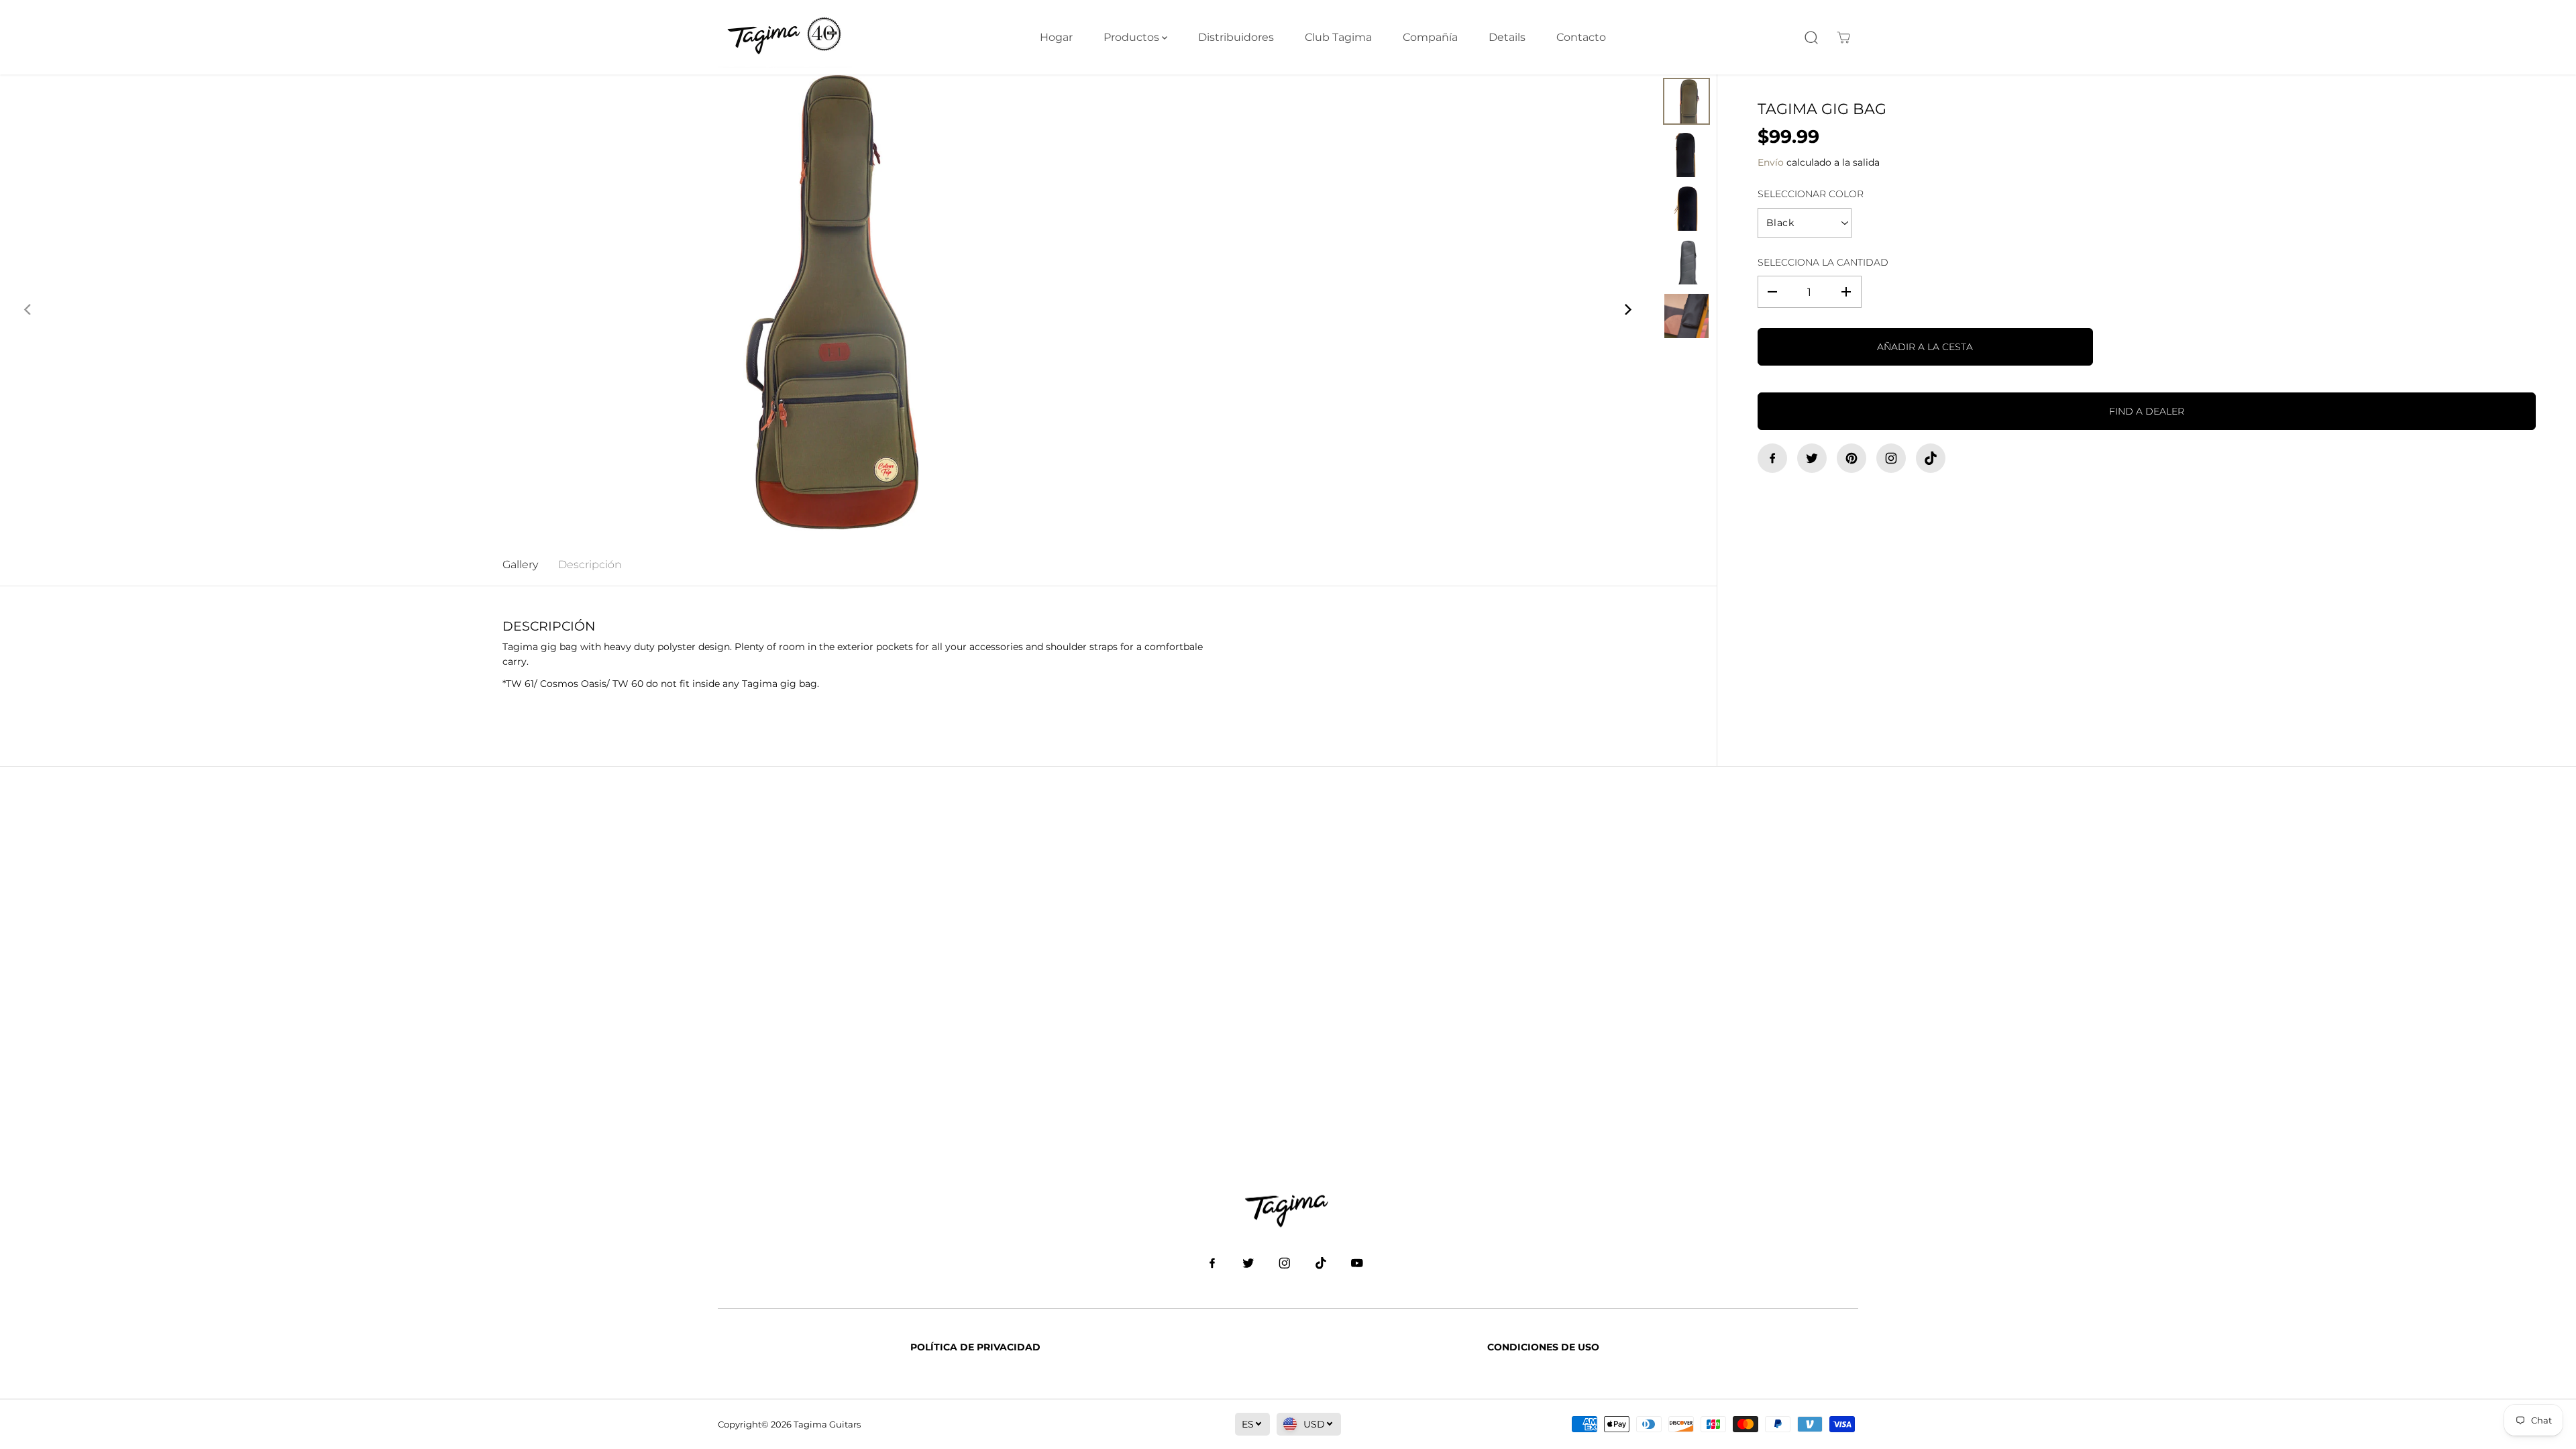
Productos (1133, 37)
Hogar (1056, 37)
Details (1507, 37)
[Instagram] (1891, 458)
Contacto (1581, 37)
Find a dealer (2147, 411)
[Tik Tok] (1931, 458)
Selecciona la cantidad (1823, 262)
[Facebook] (1772, 458)
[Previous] (28, 309)
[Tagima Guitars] (785, 37)
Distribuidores (1236, 37)
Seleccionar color (1811, 194)
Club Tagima (1338, 37)
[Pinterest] (1851, 458)
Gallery (520, 565)
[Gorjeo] (1812, 458)
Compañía (1430, 37)
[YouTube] (1357, 1263)
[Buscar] (1811, 38)
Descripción (590, 565)
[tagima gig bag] (827, 309)
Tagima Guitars (827, 1424)
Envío (1771, 162)
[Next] (1627, 309)
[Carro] (1843, 38)
